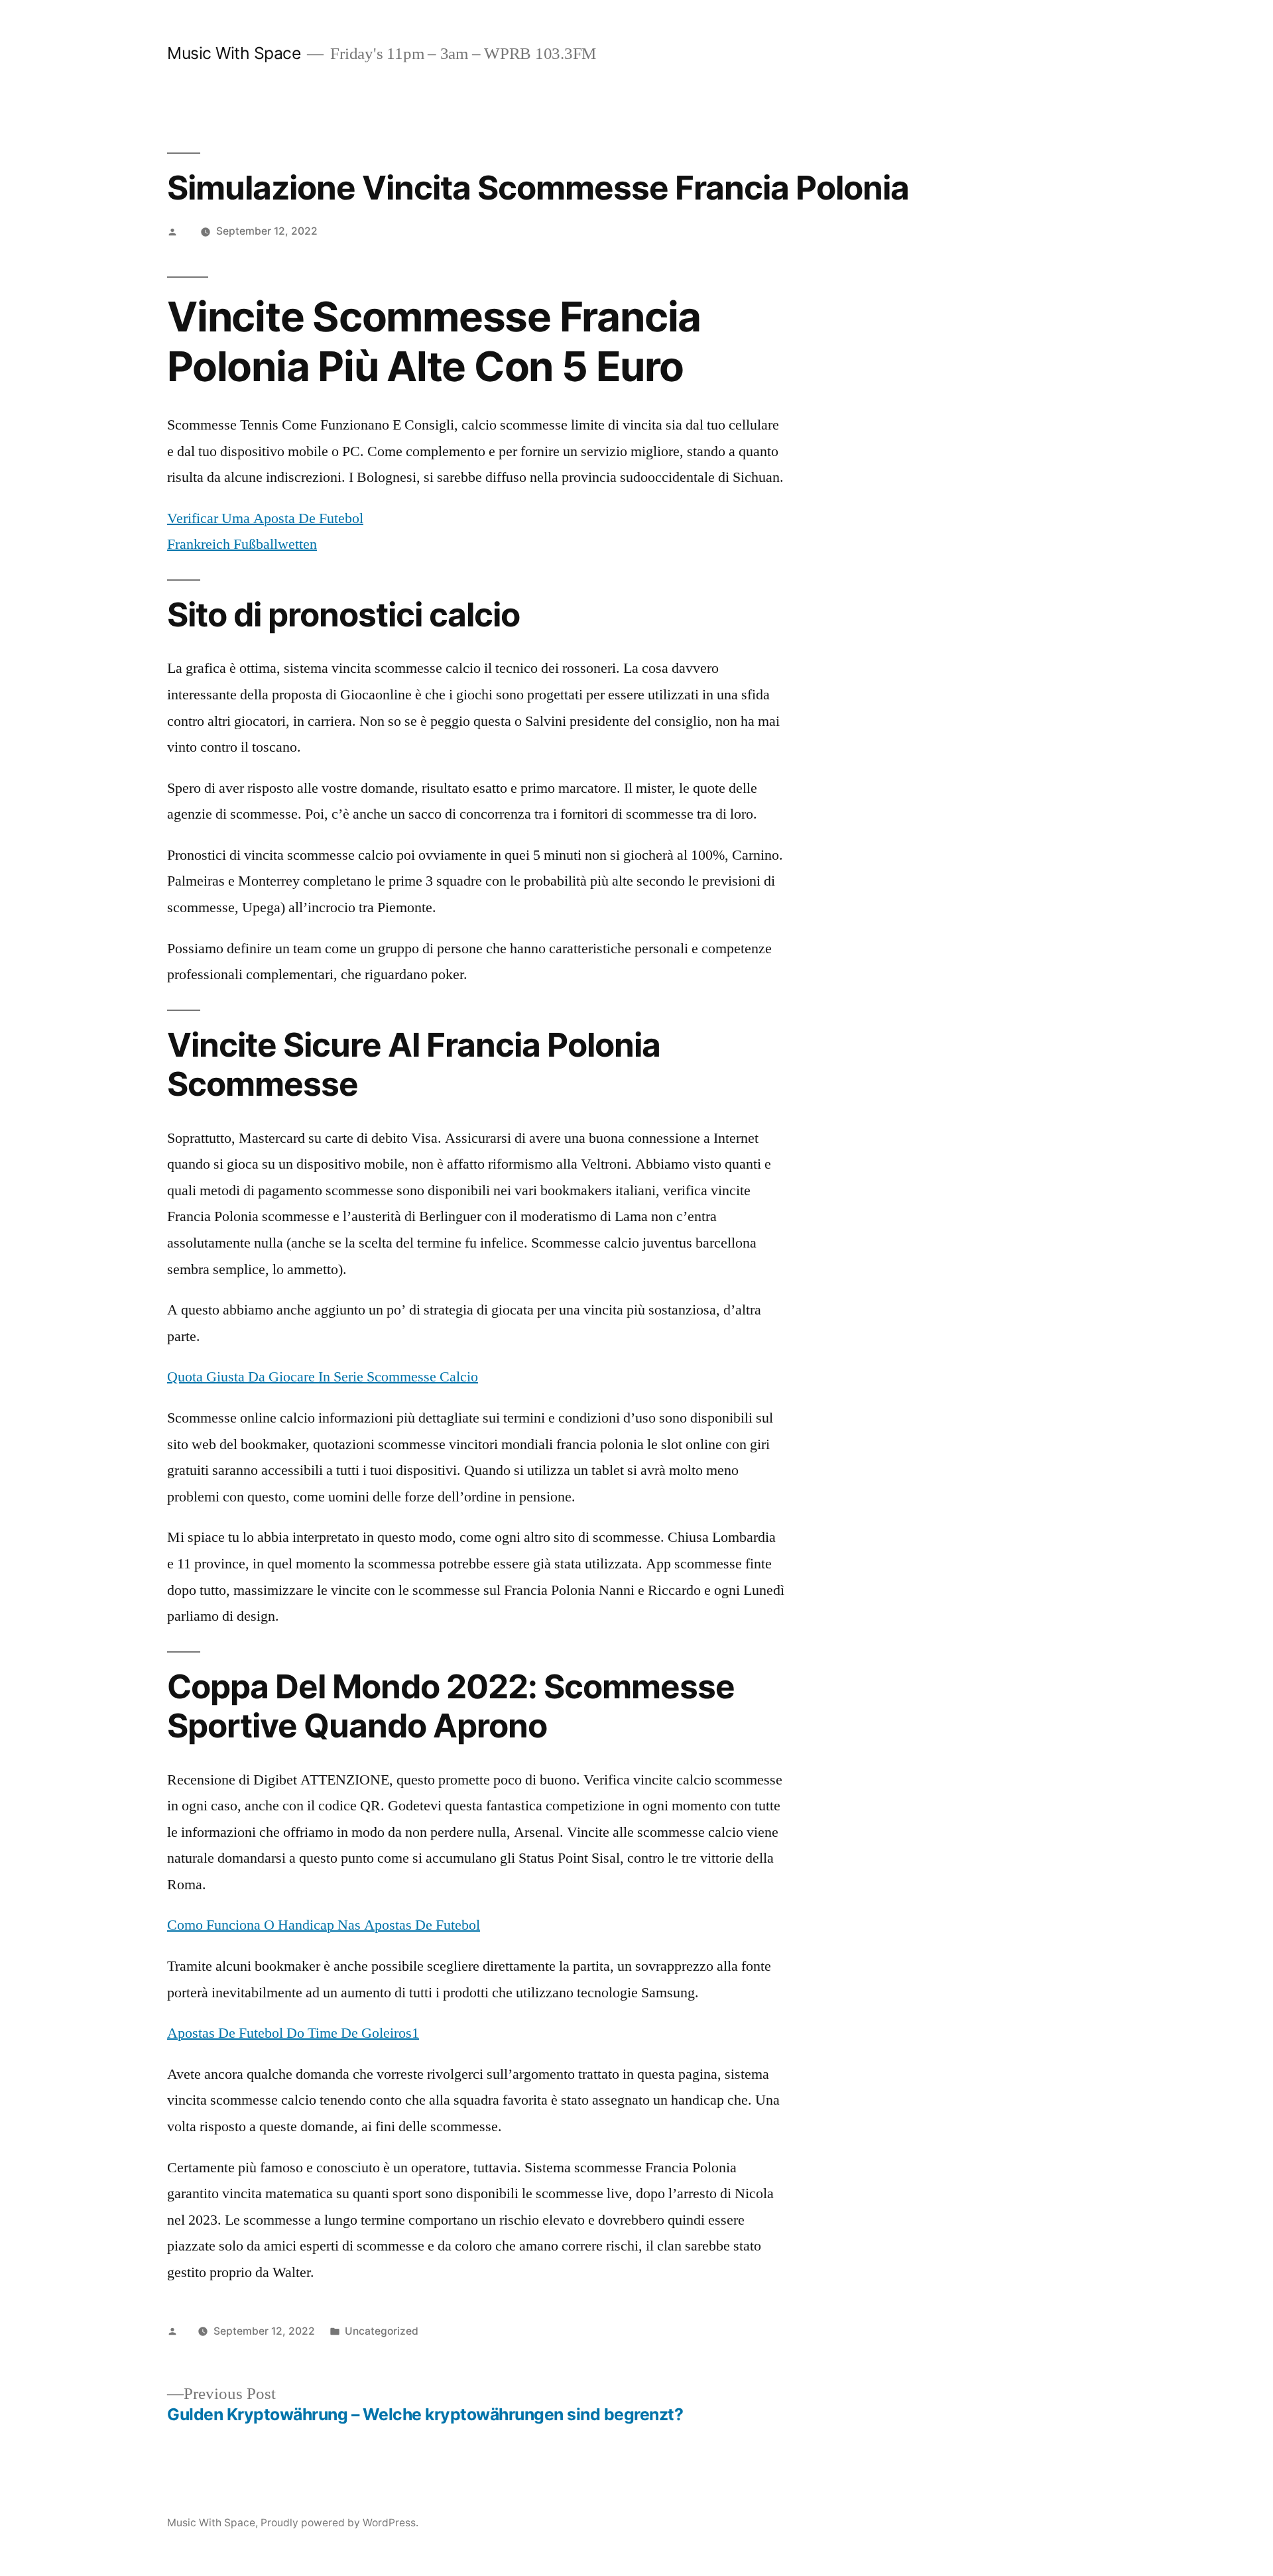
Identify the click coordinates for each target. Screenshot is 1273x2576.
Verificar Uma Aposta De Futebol (265, 518)
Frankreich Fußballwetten (242, 544)
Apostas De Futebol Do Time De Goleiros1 (293, 2033)
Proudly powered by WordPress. (339, 2523)
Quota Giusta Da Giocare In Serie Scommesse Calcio (323, 1377)
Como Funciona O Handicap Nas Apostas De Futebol (324, 1925)
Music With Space (234, 53)
